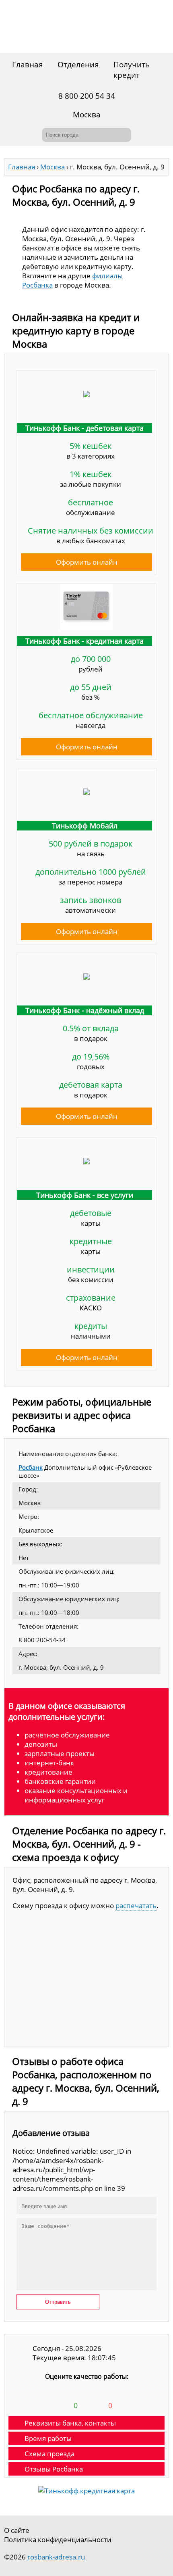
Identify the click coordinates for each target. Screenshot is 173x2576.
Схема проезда (49, 2454)
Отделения (78, 65)
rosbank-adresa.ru (56, 2557)
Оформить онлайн (87, 562)
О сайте (17, 2530)
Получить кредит (132, 70)
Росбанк (31, 1467)
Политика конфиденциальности (58, 2539)
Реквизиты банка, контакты (70, 2423)
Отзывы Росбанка (54, 2469)
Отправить (58, 2302)
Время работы (48, 2438)
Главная (28, 65)
